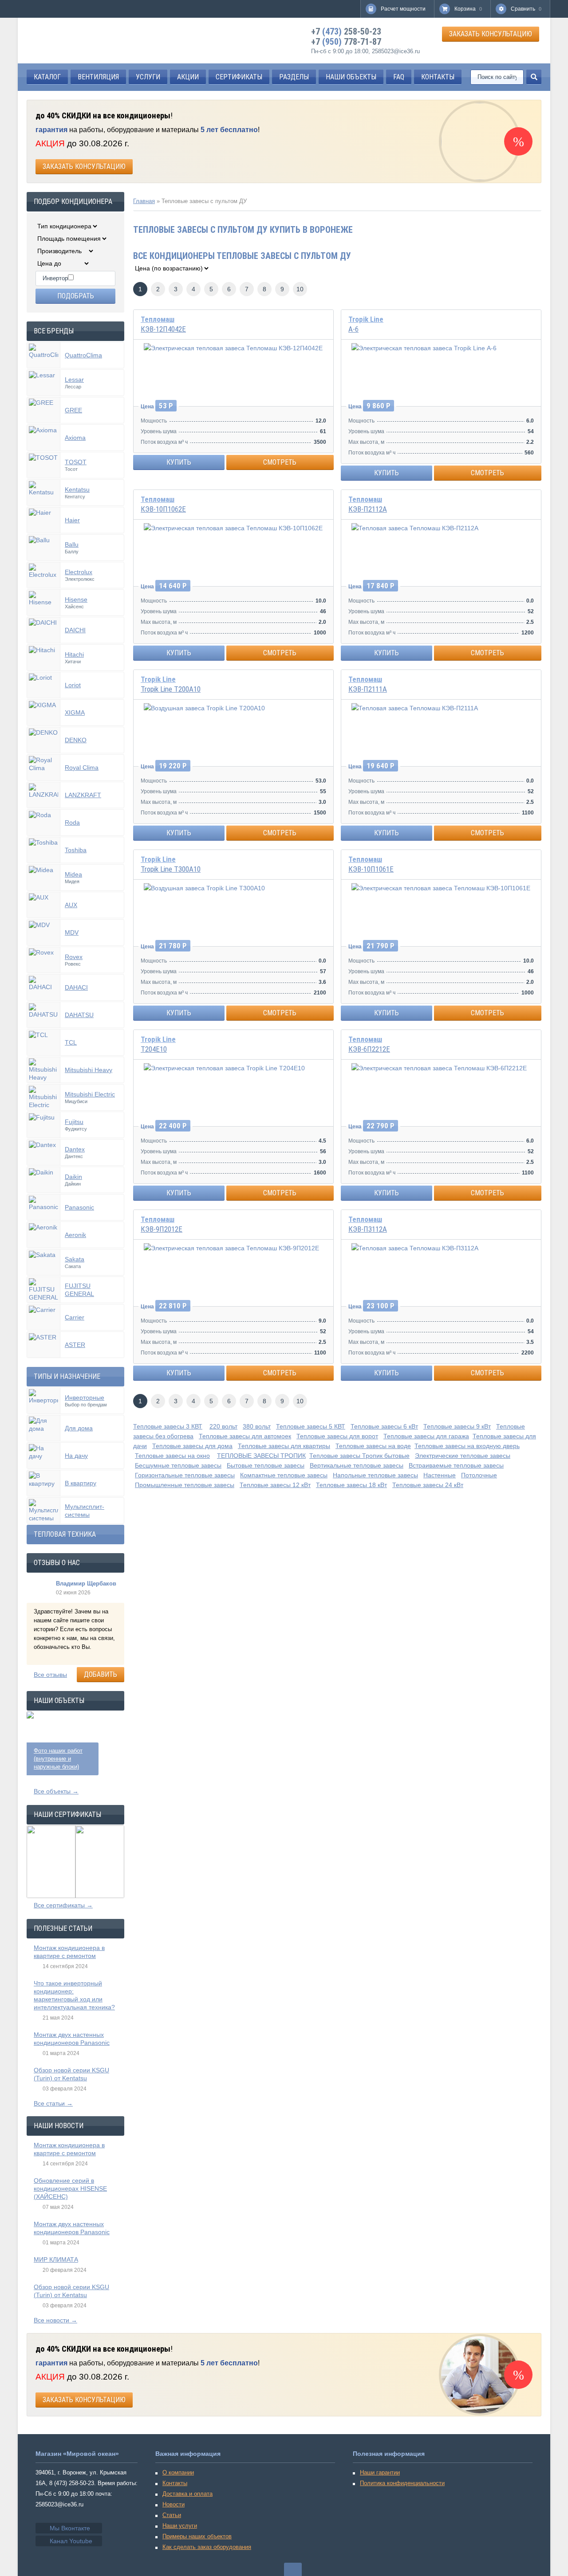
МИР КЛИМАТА (56, 2259)
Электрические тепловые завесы (463, 1456)
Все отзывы (50, 1675)
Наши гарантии (380, 2472)
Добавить (101, 1674)
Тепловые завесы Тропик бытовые (359, 1456)
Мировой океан (67, 41)
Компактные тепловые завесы (284, 1475)
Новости (174, 2504)
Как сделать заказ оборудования (207, 2547)
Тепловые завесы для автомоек (245, 1436)
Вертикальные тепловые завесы (357, 1465)
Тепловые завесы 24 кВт (428, 1485)
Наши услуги (180, 2526)
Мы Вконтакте (70, 2528)
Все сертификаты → (63, 1905)
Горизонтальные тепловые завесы (185, 1475)
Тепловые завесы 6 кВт (384, 1426)
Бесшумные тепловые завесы (178, 1465)
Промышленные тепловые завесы (185, 1485)
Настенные (440, 1475)
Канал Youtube (71, 2541)
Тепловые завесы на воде (373, 1446)
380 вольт (257, 1426)
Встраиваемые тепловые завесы (456, 1465)
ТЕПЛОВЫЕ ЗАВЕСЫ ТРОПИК (261, 1456)
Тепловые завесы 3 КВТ (168, 1426)
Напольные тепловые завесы (375, 1475)
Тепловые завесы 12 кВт (275, 1485)
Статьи (172, 2515)
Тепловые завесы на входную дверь (467, 1446)
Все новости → (55, 2320)
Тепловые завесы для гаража (426, 1436)
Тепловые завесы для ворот (337, 1436)
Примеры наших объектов (197, 2536)
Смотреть (280, 462)
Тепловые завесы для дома (192, 1446)
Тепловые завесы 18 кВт (351, 1485)
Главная (144, 201)
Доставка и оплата (187, 2494)
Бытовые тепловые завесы (266, 1465)
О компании (178, 2472)
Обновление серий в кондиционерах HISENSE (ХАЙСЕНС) (70, 2188)
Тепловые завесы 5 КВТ (311, 1426)
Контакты (175, 2483)
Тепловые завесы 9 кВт (457, 1426)
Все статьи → (53, 2103)
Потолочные (479, 1475)
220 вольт (223, 1426)
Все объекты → (56, 1791)
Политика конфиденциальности (402, 2483)
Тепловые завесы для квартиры (284, 1446)
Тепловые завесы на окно (172, 1456)
